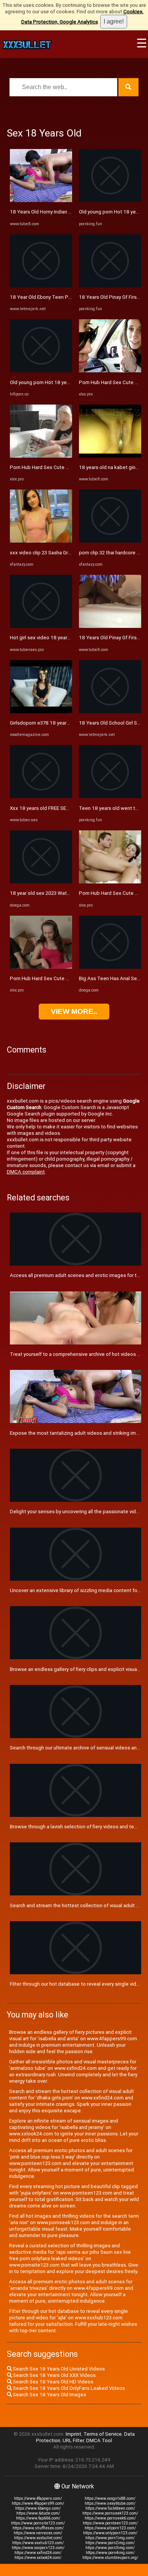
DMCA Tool (99, 2440)
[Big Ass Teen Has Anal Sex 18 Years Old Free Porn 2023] (110, 967)
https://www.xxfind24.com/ (38, 2553)
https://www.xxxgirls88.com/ (110, 2498)
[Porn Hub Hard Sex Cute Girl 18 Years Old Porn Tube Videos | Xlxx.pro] (41, 456)
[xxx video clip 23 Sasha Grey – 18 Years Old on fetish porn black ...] (41, 541)
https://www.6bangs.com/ (38, 2508)
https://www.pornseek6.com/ (110, 2518)
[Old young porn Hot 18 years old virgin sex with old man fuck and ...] (41, 371)
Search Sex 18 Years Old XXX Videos (54, 2375)
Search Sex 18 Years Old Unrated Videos (58, 2369)
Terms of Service (103, 2434)
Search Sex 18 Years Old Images (49, 2395)
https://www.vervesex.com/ (38, 2533)
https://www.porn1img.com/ (110, 2538)
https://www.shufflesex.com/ (38, 2528)
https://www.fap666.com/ (38, 2518)
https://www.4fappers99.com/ (38, 2503)
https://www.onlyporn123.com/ (110, 2533)
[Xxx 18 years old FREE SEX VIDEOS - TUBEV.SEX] (41, 796)
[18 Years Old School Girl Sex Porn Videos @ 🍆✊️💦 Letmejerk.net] (110, 711)
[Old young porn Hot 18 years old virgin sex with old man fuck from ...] (110, 200)
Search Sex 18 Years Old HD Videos (53, 2382)
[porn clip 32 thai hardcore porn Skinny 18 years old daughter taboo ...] (110, 541)
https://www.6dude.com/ (38, 2513)
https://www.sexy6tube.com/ (110, 2503)
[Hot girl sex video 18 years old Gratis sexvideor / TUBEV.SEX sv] (41, 626)
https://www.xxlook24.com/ (38, 2558)
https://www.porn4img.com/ (110, 2553)
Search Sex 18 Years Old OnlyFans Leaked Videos (68, 2388)
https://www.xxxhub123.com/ (38, 2543)
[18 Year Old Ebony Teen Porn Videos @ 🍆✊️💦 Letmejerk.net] (41, 286)
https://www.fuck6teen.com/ (110, 2508)
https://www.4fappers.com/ (38, 2498)
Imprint (73, 2434)
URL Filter (73, 2440)
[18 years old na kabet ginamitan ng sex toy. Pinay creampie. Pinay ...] (110, 456)
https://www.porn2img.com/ (110, 2543)
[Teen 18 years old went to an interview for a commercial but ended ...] (110, 796)
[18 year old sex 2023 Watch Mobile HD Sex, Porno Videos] (41, 882)
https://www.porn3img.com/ (110, 2548)
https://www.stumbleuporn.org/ (110, 2558)
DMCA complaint (26, 1172)
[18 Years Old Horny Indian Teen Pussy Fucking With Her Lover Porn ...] (41, 200)
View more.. (74, 1011)
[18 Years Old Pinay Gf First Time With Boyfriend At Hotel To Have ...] (110, 286)
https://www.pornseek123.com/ (110, 2513)
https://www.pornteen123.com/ (110, 2523)
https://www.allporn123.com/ (110, 2528)
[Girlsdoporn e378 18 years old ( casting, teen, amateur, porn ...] (41, 711)
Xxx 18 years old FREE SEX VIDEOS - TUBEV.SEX (63, 808)
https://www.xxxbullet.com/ (38, 2538)
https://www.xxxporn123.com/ (38, 2548)
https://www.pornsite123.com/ (38, 2523)
